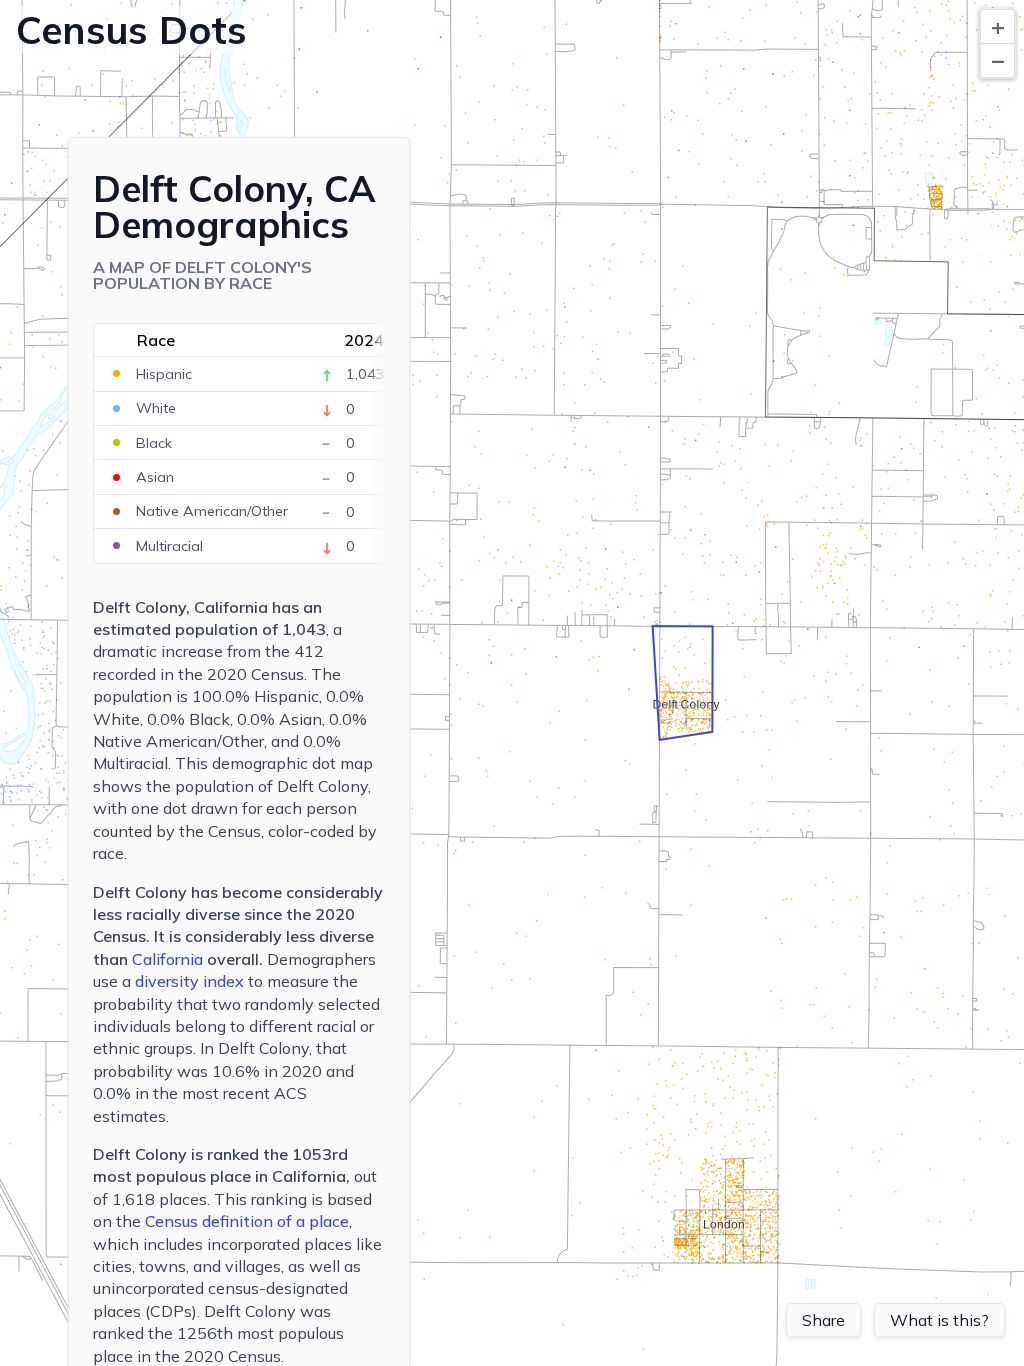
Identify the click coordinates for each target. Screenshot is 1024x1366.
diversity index (189, 981)
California (167, 959)
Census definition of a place (247, 1221)
